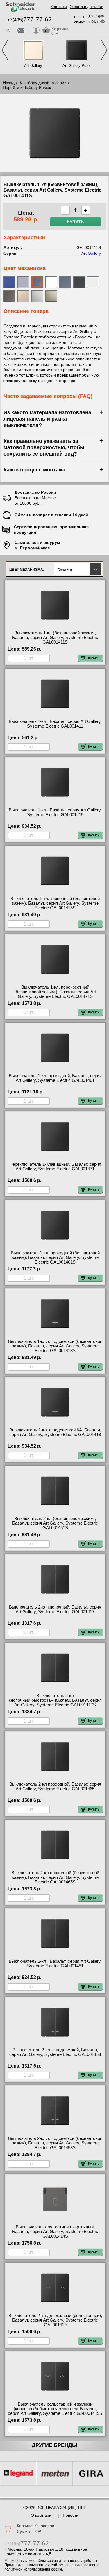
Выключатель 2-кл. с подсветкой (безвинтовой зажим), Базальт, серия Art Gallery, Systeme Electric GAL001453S (55, 2143)
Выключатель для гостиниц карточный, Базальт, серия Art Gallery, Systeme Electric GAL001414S (55, 2232)
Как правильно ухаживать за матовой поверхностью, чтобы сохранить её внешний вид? (44, 447)
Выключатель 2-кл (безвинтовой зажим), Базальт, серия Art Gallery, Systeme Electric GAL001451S (55, 1523)
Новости (71, 2515)
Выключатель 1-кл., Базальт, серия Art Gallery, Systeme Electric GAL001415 (55, 812)
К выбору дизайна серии (43, 83)
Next (104, 50)
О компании (42, 2515)
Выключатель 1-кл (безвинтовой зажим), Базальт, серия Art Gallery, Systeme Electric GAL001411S (55, 638)
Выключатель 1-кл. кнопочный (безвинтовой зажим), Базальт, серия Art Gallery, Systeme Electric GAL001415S (55, 903)
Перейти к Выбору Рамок (27, 87)
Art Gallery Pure (76, 66)
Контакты (59, 7)
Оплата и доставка (86, 7)
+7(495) (30, 20)
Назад (9, 83)
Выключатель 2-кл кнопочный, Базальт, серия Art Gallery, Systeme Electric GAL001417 (55, 1609)
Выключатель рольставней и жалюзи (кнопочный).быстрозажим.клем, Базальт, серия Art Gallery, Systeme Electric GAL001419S (55, 2409)
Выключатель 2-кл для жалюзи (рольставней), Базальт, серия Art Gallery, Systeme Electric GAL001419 (55, 2320)
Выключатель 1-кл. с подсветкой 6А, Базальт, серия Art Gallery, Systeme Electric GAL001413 (55, 1432)
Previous (5, 50)
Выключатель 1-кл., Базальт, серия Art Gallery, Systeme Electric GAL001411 (55, 724)
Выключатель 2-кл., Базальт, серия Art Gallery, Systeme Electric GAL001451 (55, 1964)
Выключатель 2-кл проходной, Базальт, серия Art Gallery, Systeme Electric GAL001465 (55, 1787)
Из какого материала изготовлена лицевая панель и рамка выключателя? (47, 419)
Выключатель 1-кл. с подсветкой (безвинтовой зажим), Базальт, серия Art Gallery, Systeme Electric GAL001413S (55, 1346)
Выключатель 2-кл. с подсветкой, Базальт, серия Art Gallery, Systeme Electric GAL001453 (55, 2052)
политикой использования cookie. (34, 2569)
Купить (75, 222)
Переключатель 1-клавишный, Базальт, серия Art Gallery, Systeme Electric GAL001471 (55, 1167)
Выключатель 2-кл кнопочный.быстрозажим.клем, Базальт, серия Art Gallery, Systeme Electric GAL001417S (55, 1700)
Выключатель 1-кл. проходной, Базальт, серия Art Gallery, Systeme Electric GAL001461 (55, 1078)
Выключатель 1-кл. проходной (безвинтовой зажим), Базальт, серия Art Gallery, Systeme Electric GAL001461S (55, 1257)
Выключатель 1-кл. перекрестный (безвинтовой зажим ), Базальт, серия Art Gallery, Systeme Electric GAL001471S (55, 992)
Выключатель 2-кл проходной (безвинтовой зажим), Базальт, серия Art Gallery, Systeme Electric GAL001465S (55, 1877)
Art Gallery (33, 66)
